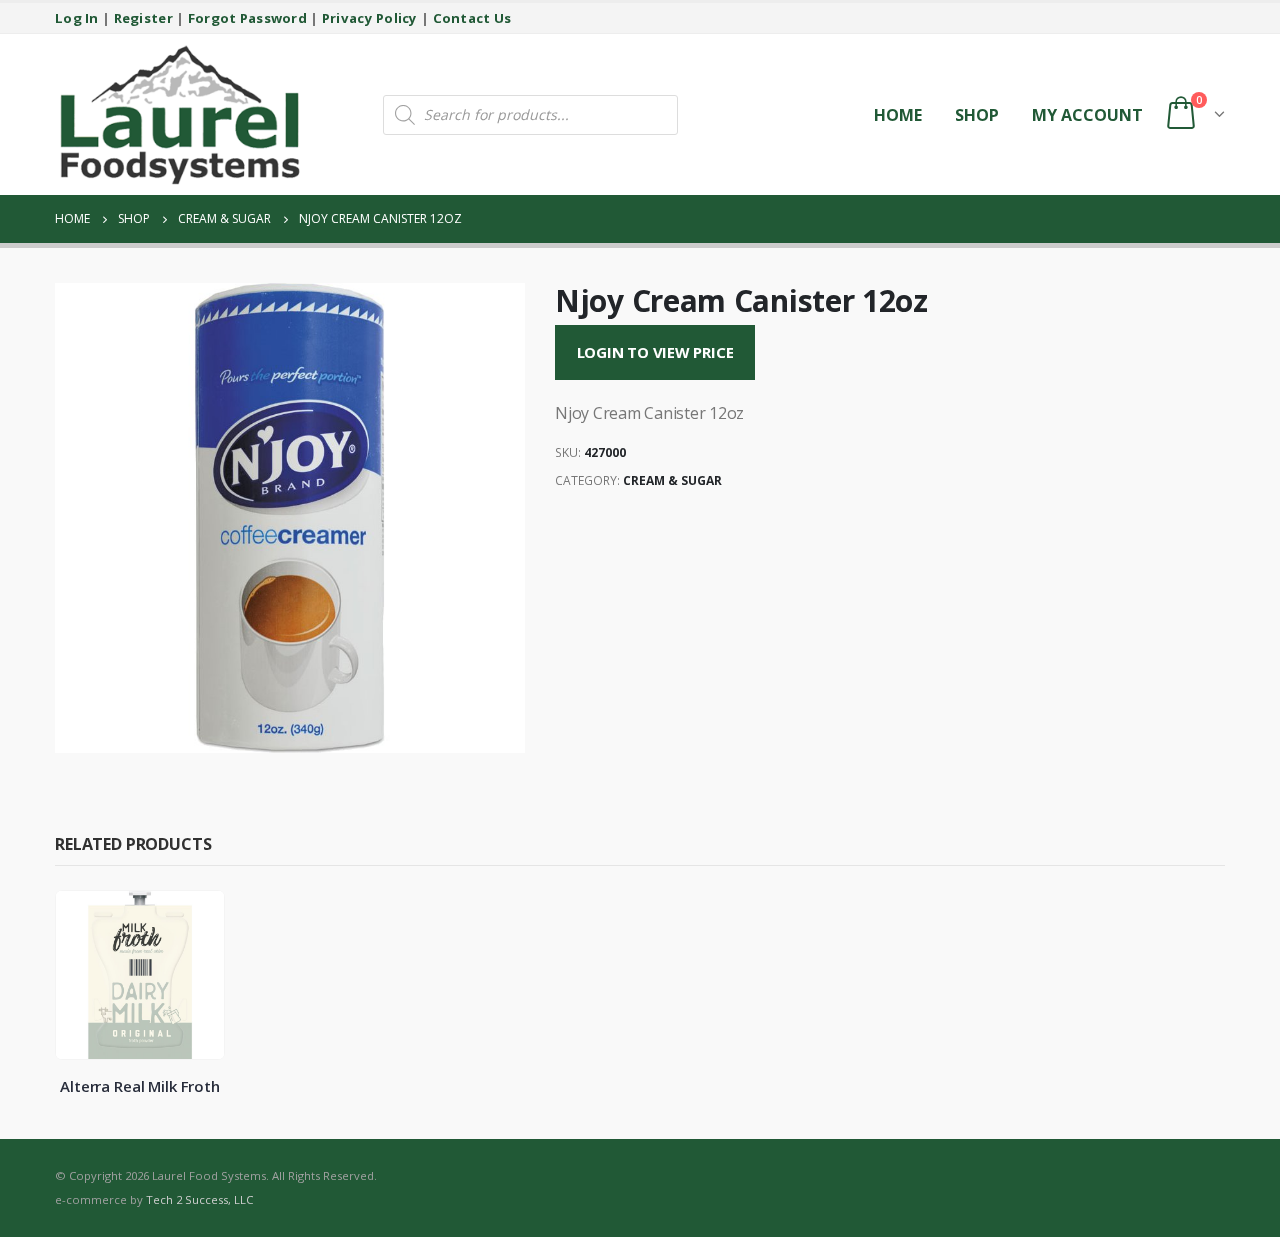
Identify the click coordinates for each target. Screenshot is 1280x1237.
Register (143, 18)
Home (898, 115)
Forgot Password (247, 18)
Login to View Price (655, 352)
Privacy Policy (370, 18)
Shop (977, 115)
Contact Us (472, 18)
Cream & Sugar (672, 480)
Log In (77, 18)
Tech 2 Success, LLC (199, 1199)
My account (1087, 115)
